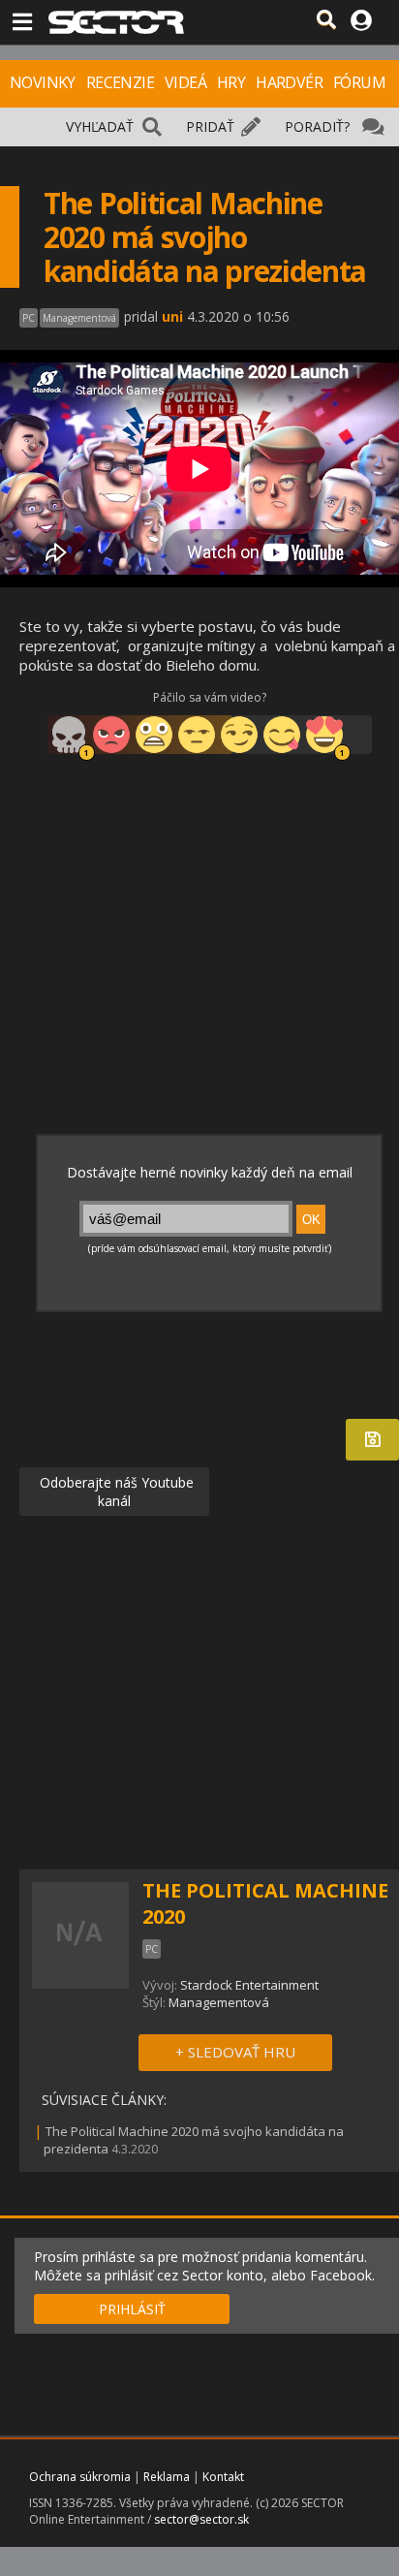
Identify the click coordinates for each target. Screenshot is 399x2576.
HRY (231, 82)
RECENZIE (120, 82)
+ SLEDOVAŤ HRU (235, 2052)
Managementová (219, 2002)
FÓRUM (359, 82)
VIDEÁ (185, 82)
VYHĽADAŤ (100, 126)
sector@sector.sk (201, 2519)
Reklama (167, 2477)
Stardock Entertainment (249, 1985)
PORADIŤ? (317, 126)
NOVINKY (43, 82)
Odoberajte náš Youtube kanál (115, 1492)
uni (172, 316)
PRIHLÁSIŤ (132, 2309)
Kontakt (223, 2477)
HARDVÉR (289, 82)
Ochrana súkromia (80, 2477)
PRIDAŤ (210, 126)
